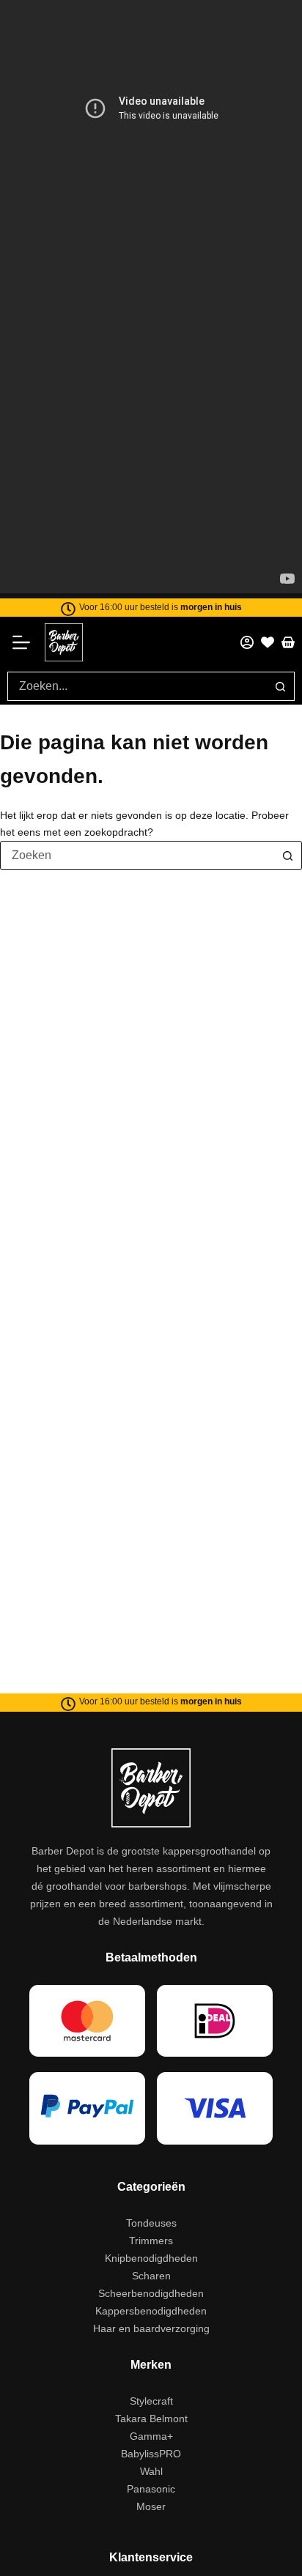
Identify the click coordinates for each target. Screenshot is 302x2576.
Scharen (151, 2276)
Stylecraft (151, 2401)
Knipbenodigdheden (151, 2258)
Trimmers (151, 2241)
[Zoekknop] (280, 686)
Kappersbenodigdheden (151, 2311)
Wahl (151, 2471)
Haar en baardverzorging (151, 2328)
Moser (151, 2506)
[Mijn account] (247, 642)
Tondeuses (151, 2223)
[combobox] (137, 686)
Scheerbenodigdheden (151, 2293)
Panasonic (151, 2489)
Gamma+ (151, 2436)
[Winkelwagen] (288, 642)
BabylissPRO (151, 2454)
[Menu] (26, 642)
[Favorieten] (268, 642)
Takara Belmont (151, 2419)
